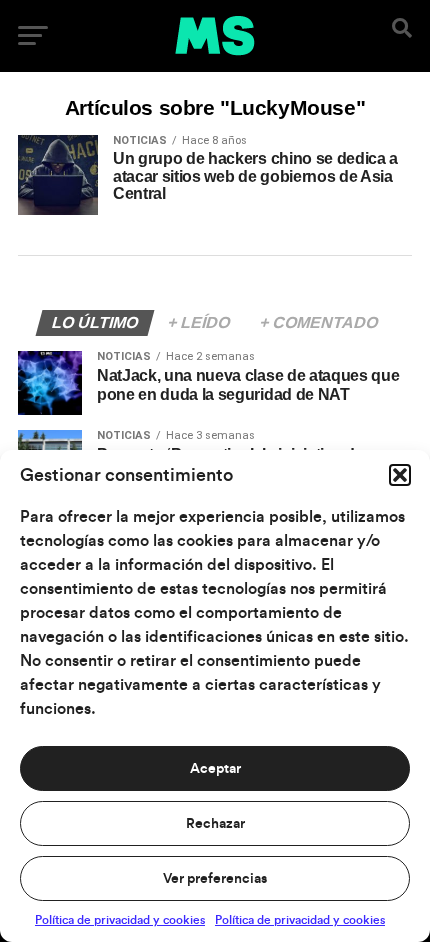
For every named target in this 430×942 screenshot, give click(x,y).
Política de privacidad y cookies (120, 920)
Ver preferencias (215, 879)
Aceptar (215, 769)
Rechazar (215, 824)
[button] (400, 475)
